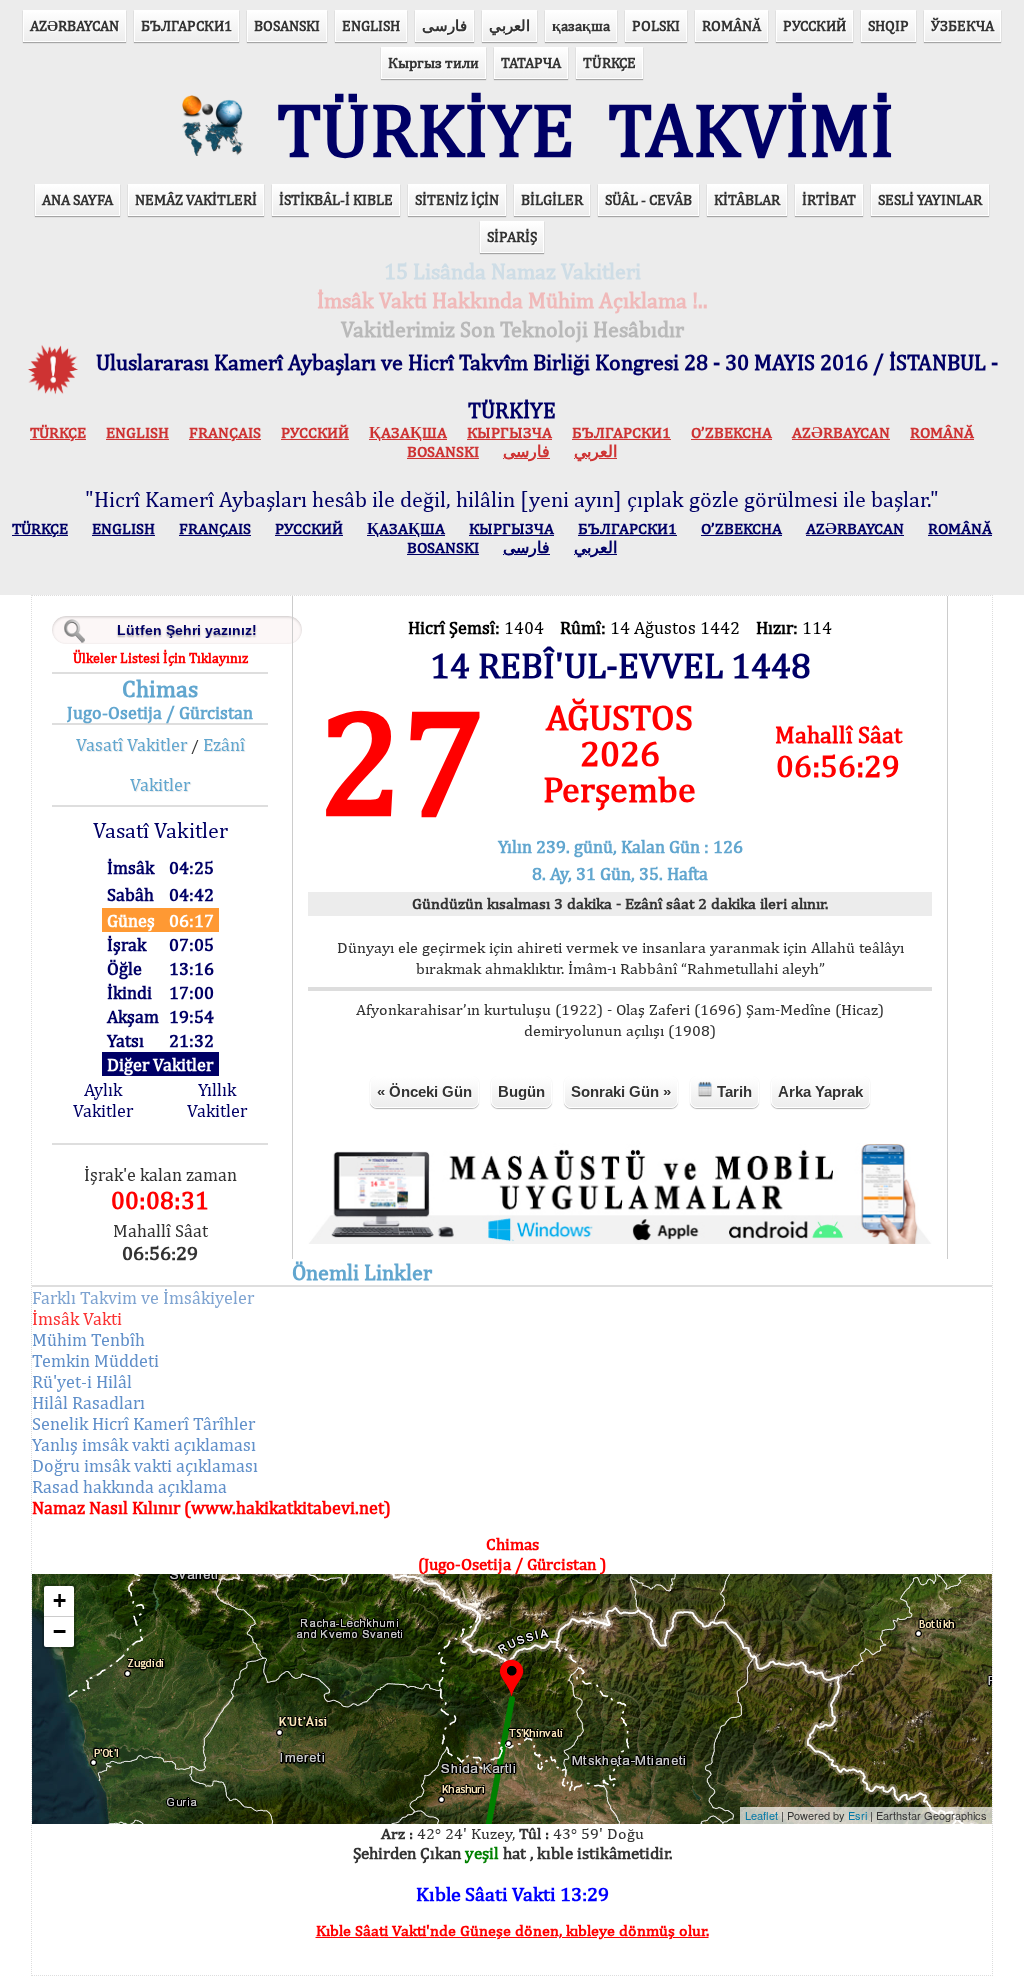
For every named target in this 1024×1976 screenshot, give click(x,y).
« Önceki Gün (424, 1091)
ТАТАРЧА (531, 62)
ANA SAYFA (77, 199)
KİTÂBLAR (747, 199)
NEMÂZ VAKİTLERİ (196, 199)
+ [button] (59, 1600)
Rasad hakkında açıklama (129, 1486)
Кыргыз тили (433, 62)
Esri (857, 1815)
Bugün (521, 1091)
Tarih (732, 1091)
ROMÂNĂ (731, 25)
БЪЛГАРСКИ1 (186, 25)
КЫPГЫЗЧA (509, 432)
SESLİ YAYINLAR (930, 199)
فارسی (444, 25)
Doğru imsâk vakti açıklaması (145, 1465)
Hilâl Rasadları (88, 1402)
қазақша (581, 25)
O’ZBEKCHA (731, 432)
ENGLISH (371, 25)
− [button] (59, 1631)
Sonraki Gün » (621, 1091)
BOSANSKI (287, 25)
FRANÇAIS (225, 432)
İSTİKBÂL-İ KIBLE (336, 199)
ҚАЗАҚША (408, 432)
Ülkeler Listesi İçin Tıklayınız (160, 658)
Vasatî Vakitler (131, 744)
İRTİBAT (829, 199)
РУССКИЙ (814, 25)
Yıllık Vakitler (217, 1100)
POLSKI (656, 25)
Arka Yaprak (820, 1091)
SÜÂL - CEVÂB (648, 199)
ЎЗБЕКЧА (962, 25)
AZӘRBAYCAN (74, 25)
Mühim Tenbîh (88, 1339)
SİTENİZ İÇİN (457, 199)
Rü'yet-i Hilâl (82, 1381)
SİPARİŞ (512, 236)
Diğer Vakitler (160, 1064)
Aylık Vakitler (103, 1100)
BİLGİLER (552, 199)
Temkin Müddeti (95, 1360)
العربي (509, 25)
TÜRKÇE (609, 62)
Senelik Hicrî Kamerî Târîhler (143, 1423)
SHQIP (888, 25)
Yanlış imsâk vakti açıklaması (144, 1444)
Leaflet (761, 1815)
